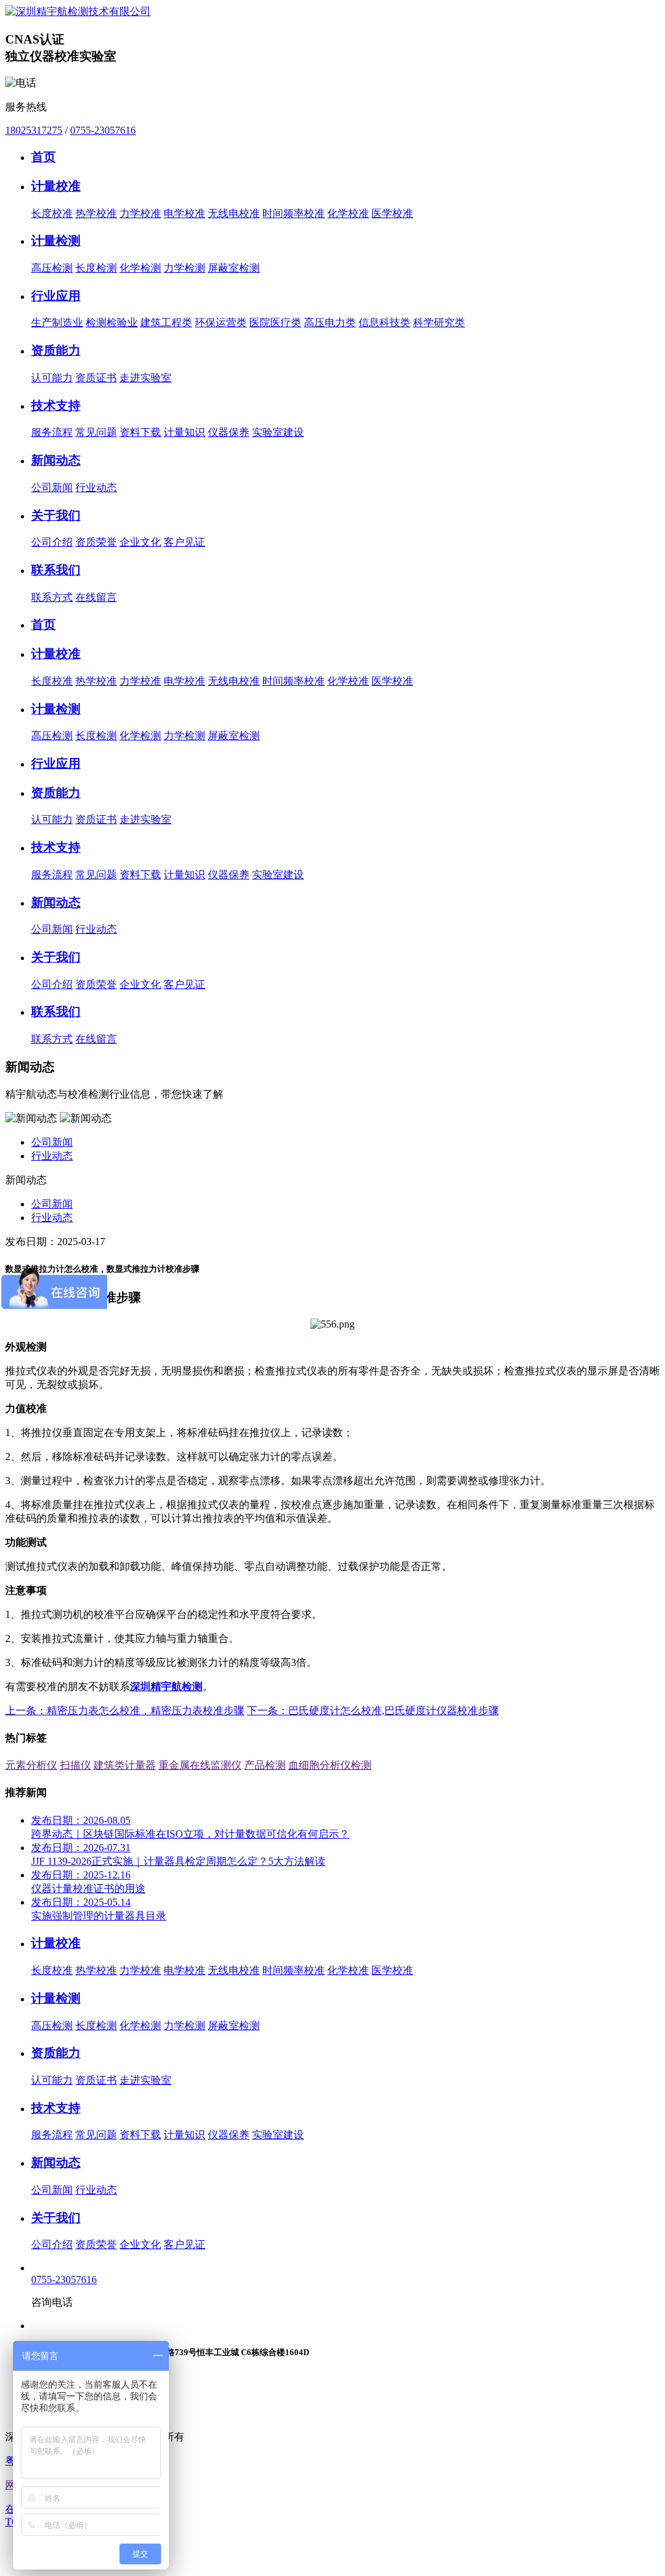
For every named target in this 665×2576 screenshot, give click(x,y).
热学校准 (96, 213)
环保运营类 (221, 322)
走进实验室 (145, 378)
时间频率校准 (294, 213)
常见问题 (96, 432)
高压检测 (52, 268)
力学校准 (140, 213)
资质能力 (56, 350)
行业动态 (96, 487)
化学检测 (140, 268)
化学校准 (348, 213)
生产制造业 (57, 322)
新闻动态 (56, 460)
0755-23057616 (103, 130)
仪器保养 (229, 432)
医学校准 (392, 213)
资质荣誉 (96, 542)
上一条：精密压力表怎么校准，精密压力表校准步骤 (125, 1711)
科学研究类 (439, 322)
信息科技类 (384, 322)
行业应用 (56, 296)
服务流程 (52, 432)
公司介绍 (52, 542)
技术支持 (56, 406)
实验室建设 (278, 432)
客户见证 (184, 542)
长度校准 (52, 213)
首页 (44, 157)
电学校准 (184, 213)
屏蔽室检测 (234, 268)
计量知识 (184, 432)
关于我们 (56, 515)
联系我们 (56, 570)
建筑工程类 (166, 322)
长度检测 (96, 268)
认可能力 (52, 378)
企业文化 (140, 542)
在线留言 (96, 597)
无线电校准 (234, 213)
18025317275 (34, 130)
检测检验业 (112, 322)
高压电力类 (330, 322)
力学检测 (184, 268)
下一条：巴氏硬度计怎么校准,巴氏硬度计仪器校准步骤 (373, 1711)
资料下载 (140, 432)
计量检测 (56, 241)
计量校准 (56, 186)
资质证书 (96, 378)
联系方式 (52, 597)
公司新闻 (52, 487)
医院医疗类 (275, 322)
